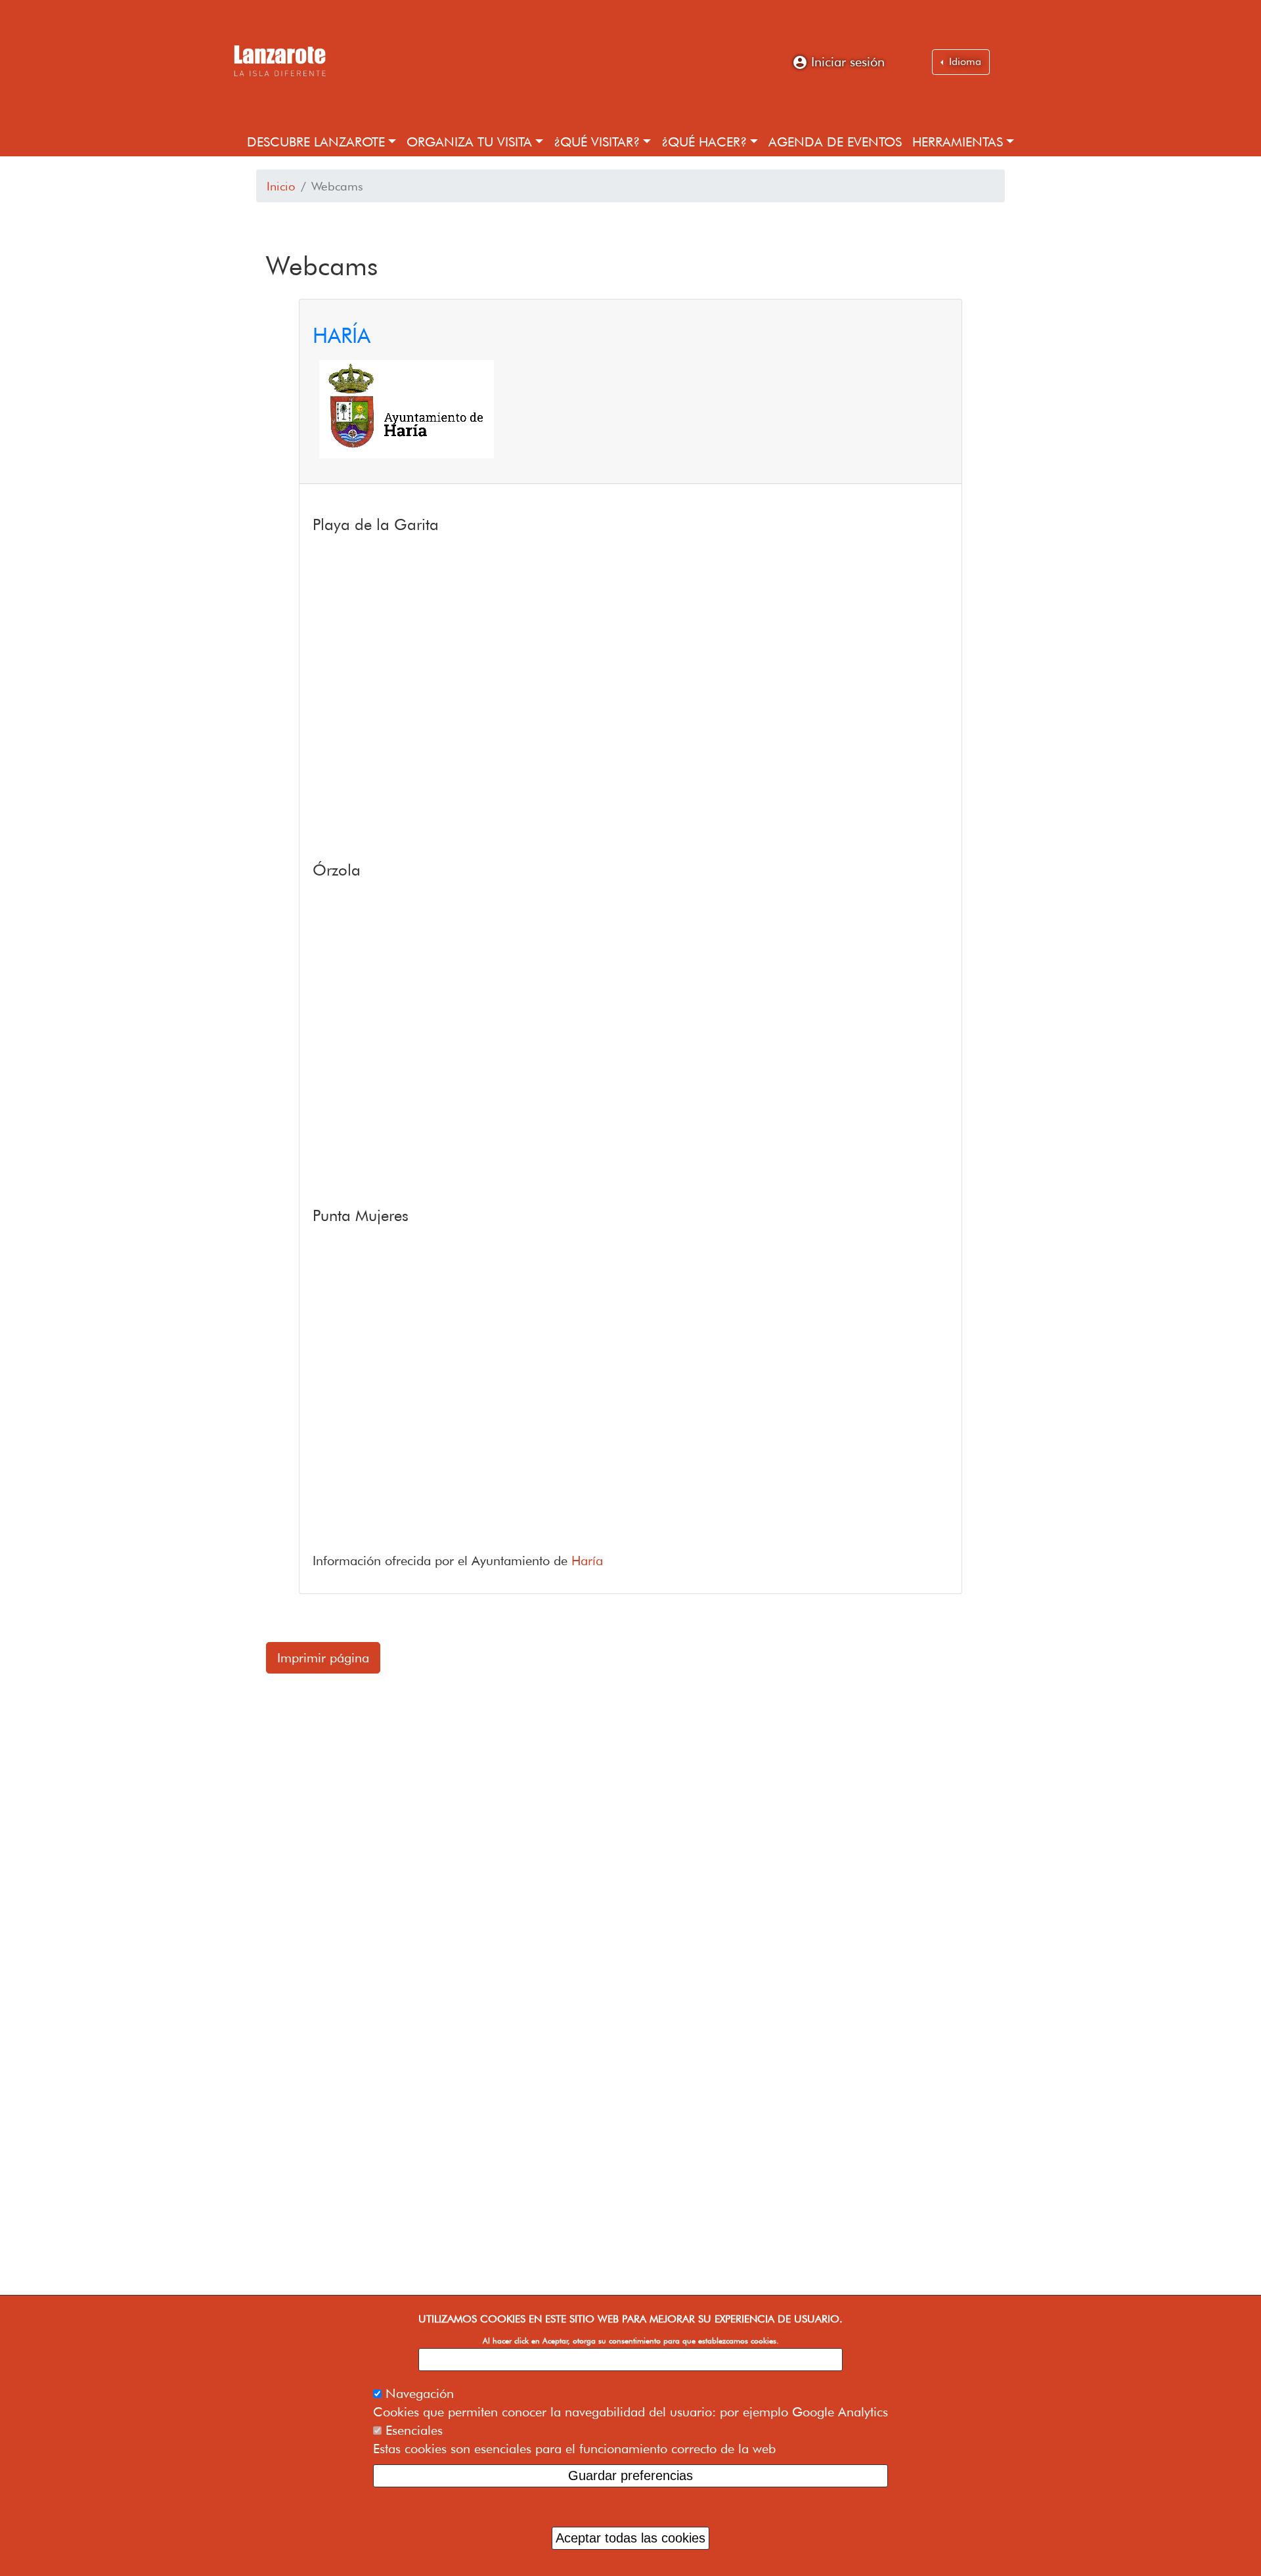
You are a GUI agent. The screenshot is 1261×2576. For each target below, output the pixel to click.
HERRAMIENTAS (958, 142)
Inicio (281, 186)
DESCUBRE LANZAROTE (316, 142)
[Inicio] (279, 59)
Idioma (963, 61)
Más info (631, 2359)
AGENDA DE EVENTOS (835, 142)
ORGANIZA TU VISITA (469, 142)
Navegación (420, 2393)
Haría (587, 1561)
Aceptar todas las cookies (630, 2538)
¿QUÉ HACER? (704, 142)
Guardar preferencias (630, 2476)
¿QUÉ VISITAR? (597, 142)
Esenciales (414, 2430)
